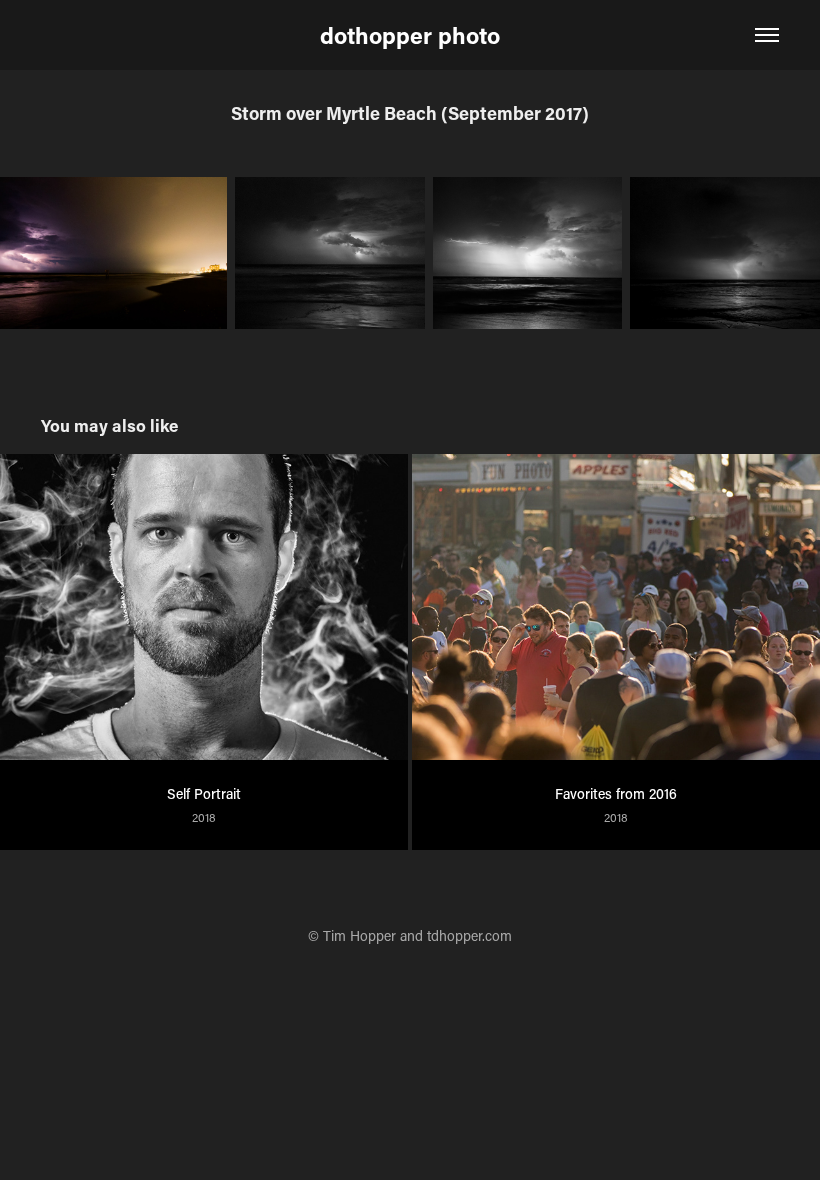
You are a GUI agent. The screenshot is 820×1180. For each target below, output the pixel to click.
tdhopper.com (469, 935)
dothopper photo (410, 35)
